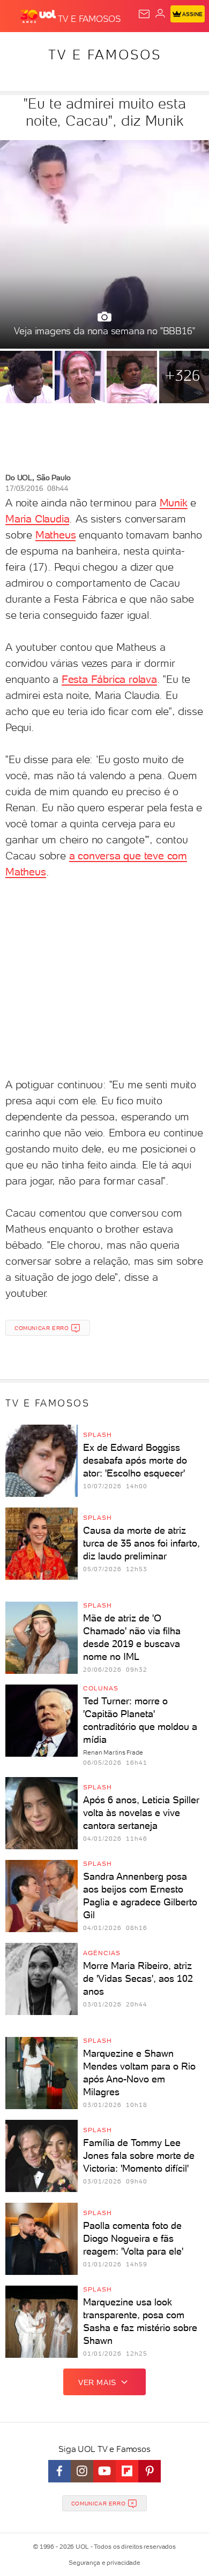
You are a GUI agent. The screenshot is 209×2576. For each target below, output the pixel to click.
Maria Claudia (37, 519)
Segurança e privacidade (104, 2563)
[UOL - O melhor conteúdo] (39, 17)
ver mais (97, 2382)
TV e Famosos (105, 55)
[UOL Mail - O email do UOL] (144, 14)
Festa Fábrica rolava (109, 679)
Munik (174, 503)
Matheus (56, 535)
